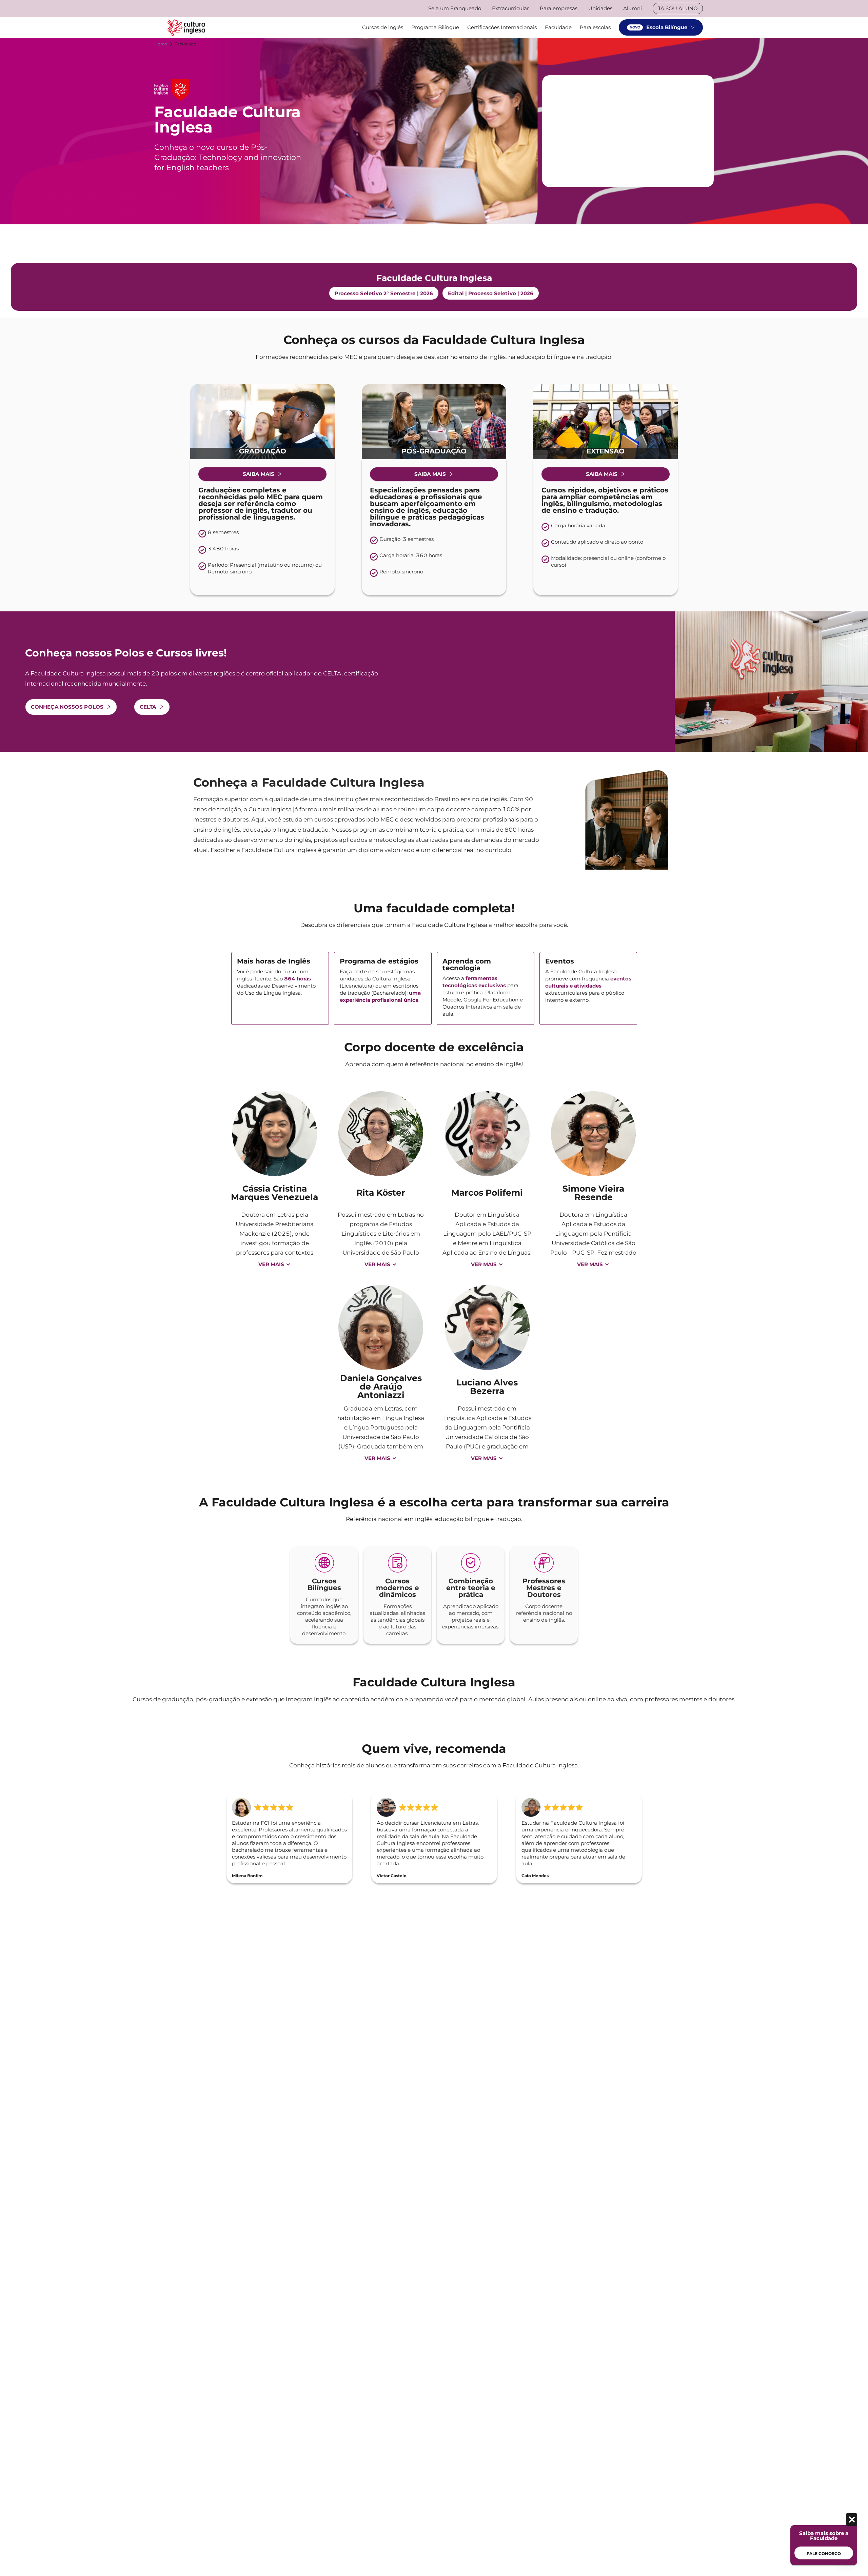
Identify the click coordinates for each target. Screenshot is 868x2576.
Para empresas (559, 8)
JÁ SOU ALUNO (678, 8)
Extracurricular (510, 8)
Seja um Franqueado (455, 8)
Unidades (600, 8)
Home (161, 44)
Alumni (633, 8)
